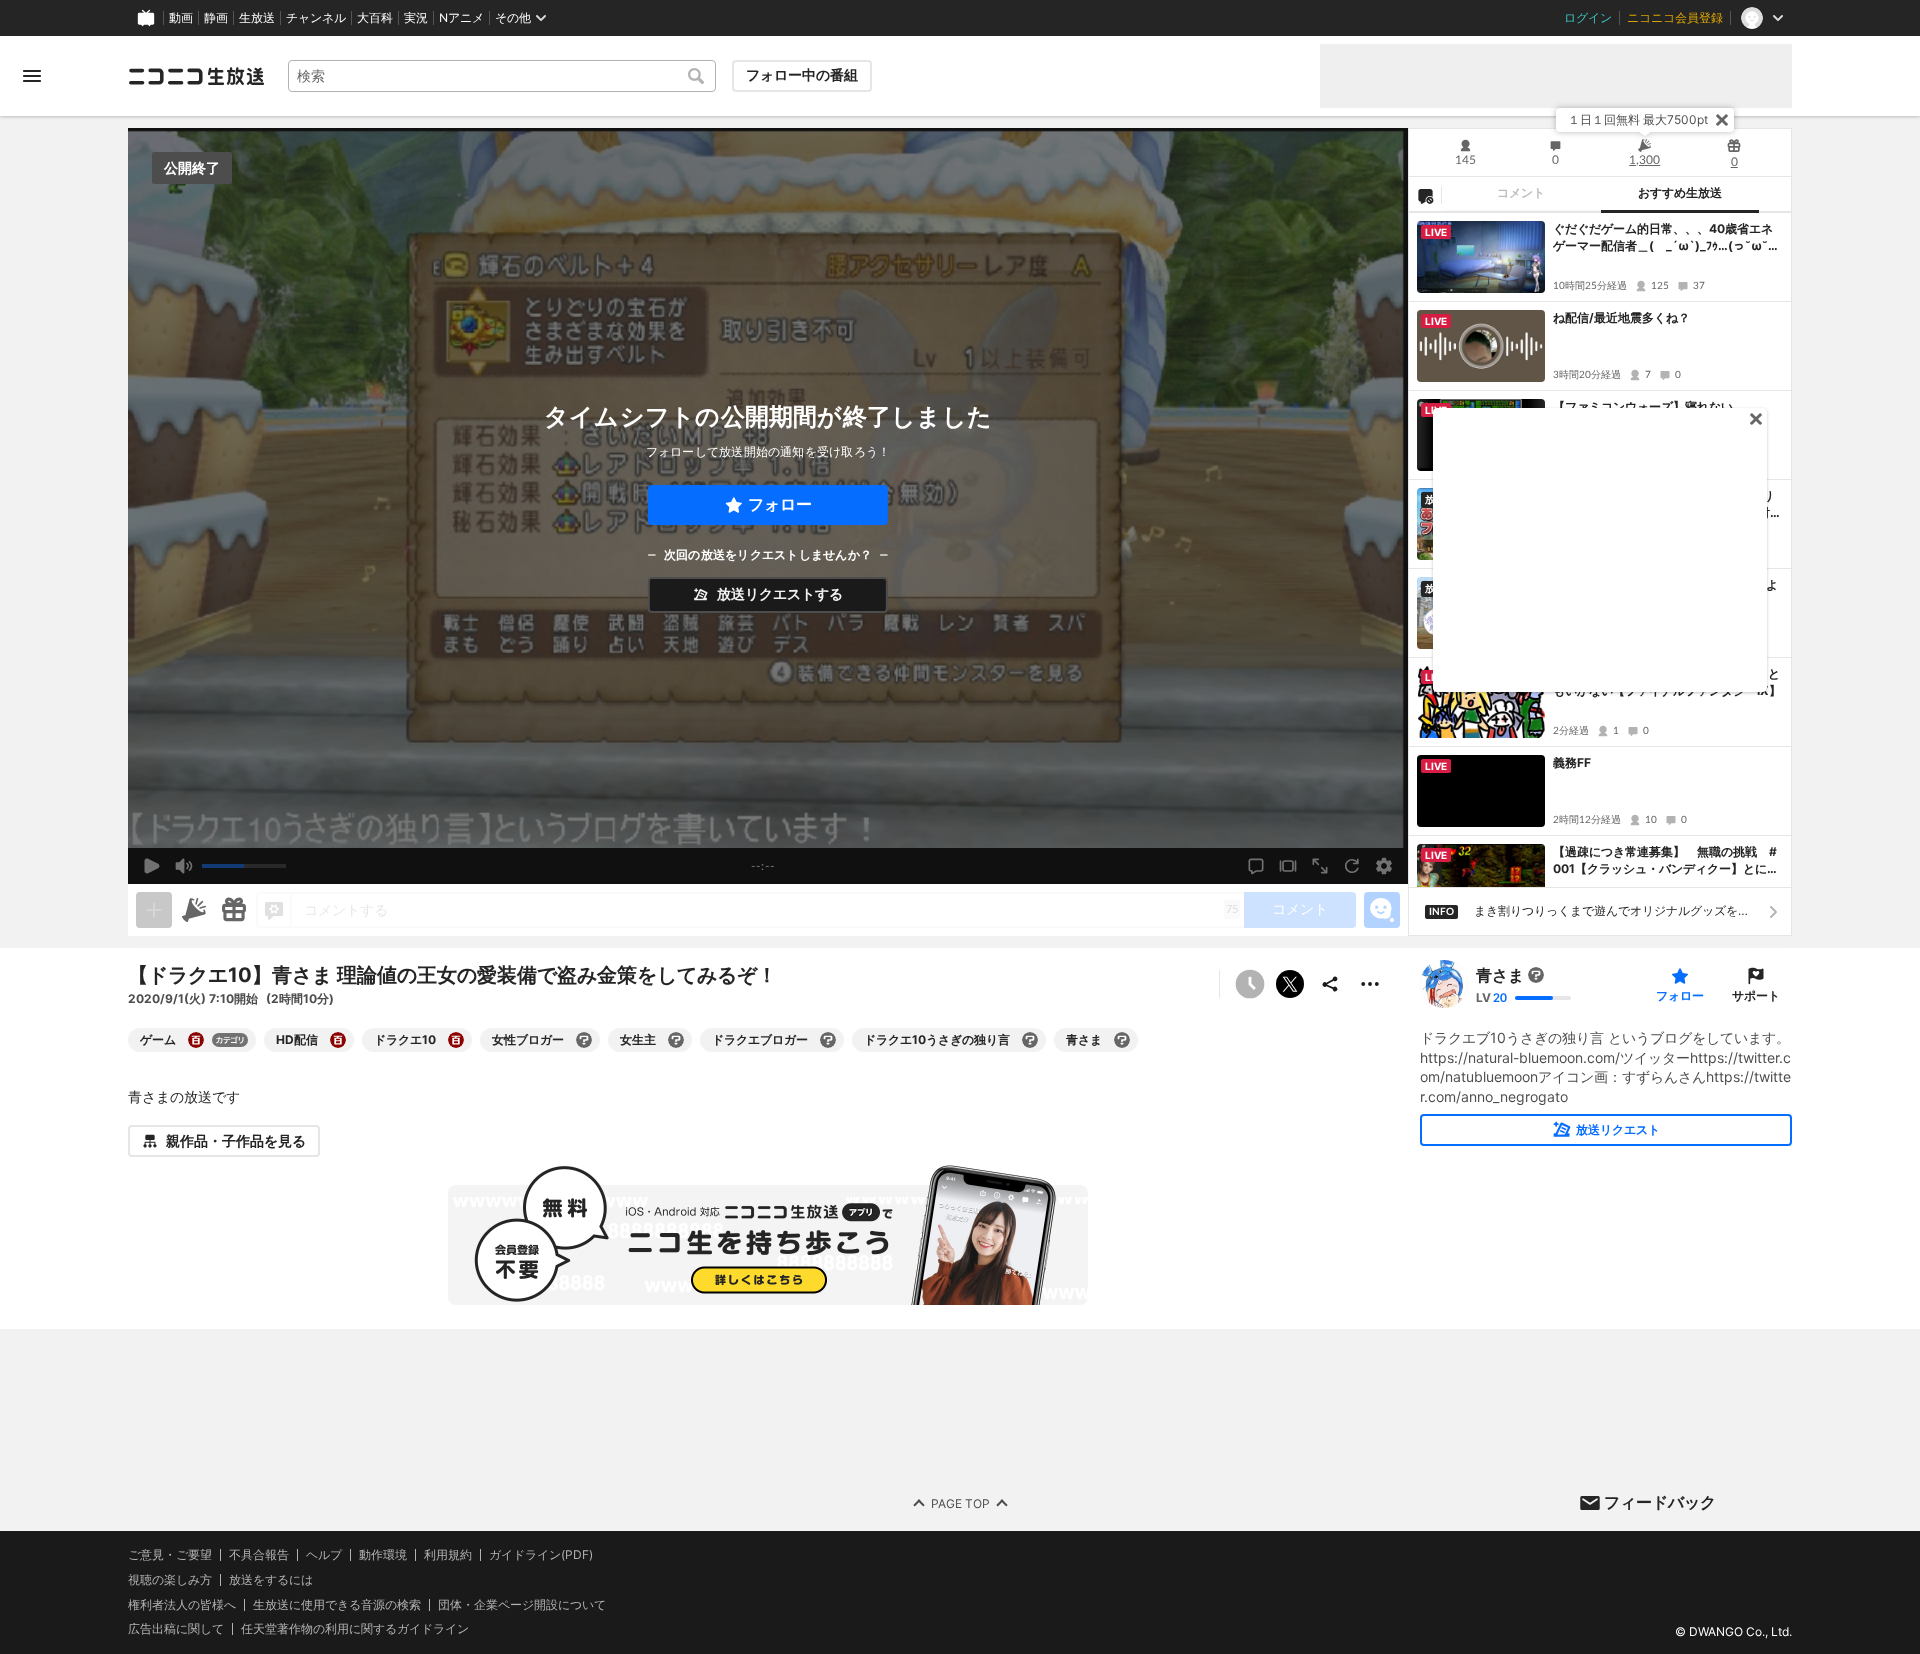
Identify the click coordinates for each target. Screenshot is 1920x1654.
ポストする (1290, 984)
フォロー (780, 504)
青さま (1500, 975)
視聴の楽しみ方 (170, 1579)
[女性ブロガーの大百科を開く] (584, 1040)
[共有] (1330, 984)
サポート (1756, 995)
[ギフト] (234, 910)
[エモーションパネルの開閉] (1382, 910)
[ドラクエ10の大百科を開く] (456, 1040)
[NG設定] (1425, 195)
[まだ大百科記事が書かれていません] (1536, 975)
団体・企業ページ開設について (522, 1605)
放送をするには (271, 1580)
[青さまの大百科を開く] (1122, 1040)
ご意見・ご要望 (170, 1554)
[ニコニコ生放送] (196, 76)
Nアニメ (461, 18)
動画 (181, 18)
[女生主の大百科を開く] (676, 1040)
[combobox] (502, 76)
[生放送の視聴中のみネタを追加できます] (154, 910)
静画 (216, 18)
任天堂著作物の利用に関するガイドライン (355, 1630)
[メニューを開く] (32, 76)
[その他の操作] (1370, 984)
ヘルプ (324, 1555)
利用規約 (448, 1555)
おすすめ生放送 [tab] (1680, 193)
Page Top (960, 1503)
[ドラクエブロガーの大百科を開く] (828, 1040)
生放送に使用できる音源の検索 (337, 1605)
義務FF (1572, 762)
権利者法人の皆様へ (182, 1604)
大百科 (375, 18)
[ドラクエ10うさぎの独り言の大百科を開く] (1030, 1040)
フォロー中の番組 (802, 75)
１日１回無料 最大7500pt (1638, 119)
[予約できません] (1250, 984)
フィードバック (1660, 1502)
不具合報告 (259, 1555)
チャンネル (316, 18)
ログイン (1588, 18)
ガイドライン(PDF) (541, 1555)
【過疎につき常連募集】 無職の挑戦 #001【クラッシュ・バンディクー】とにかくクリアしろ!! (1666, 861)
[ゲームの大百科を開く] (196, 1040)
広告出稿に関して (176, 1629)
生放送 (257, 18)
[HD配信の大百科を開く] (338, 1040)
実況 (416, 18)
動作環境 (383, 1555)
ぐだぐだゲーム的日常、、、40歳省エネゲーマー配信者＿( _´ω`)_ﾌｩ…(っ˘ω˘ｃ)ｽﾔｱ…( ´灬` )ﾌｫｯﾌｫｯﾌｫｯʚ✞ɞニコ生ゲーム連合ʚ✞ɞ (1664, 238)
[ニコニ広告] (194, 910)
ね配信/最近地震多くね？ (1621, 317)
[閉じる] (1722, 120)
